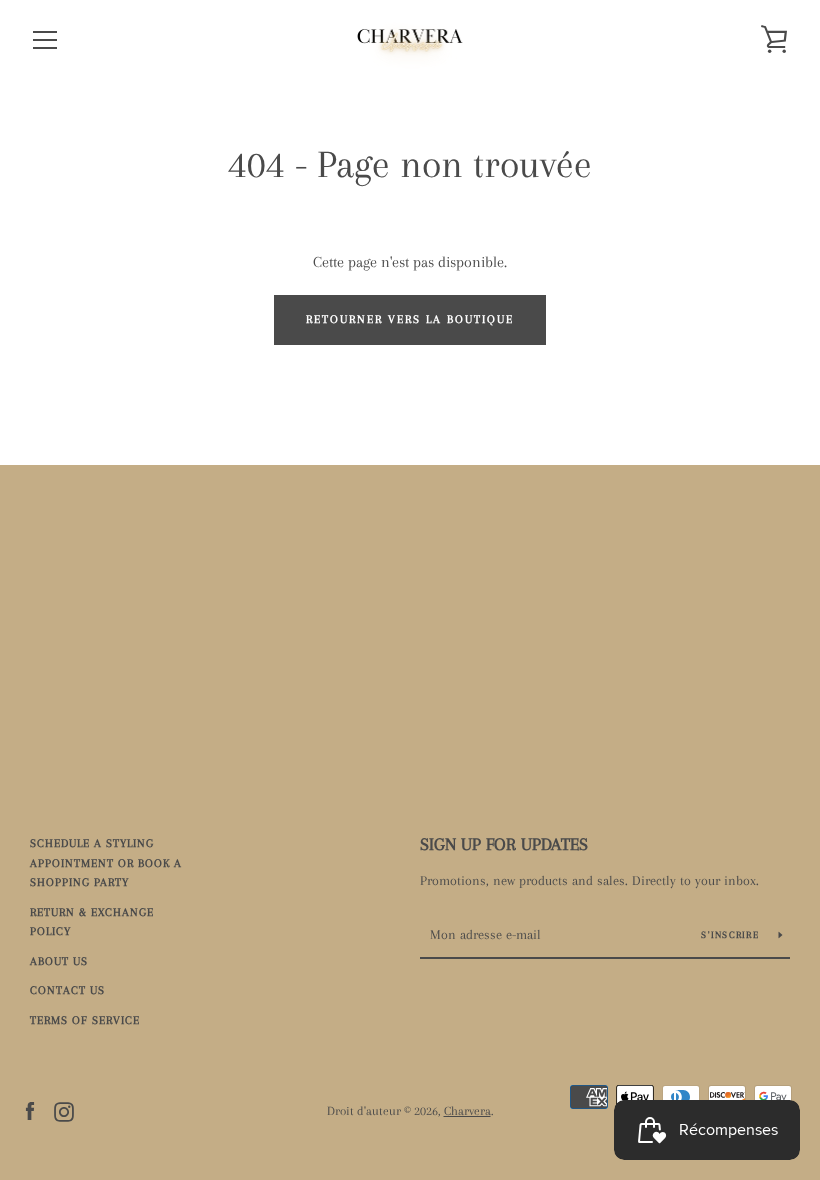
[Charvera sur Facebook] (30, 1110)
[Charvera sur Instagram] (64, 1110)
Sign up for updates (504, 844)
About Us (59, 961)
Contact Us (67, 990)
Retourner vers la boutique (410, 319)
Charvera (467, 1111)
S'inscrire (732, 934)
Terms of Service (85, 1020)
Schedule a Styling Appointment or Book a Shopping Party (106, 863)
